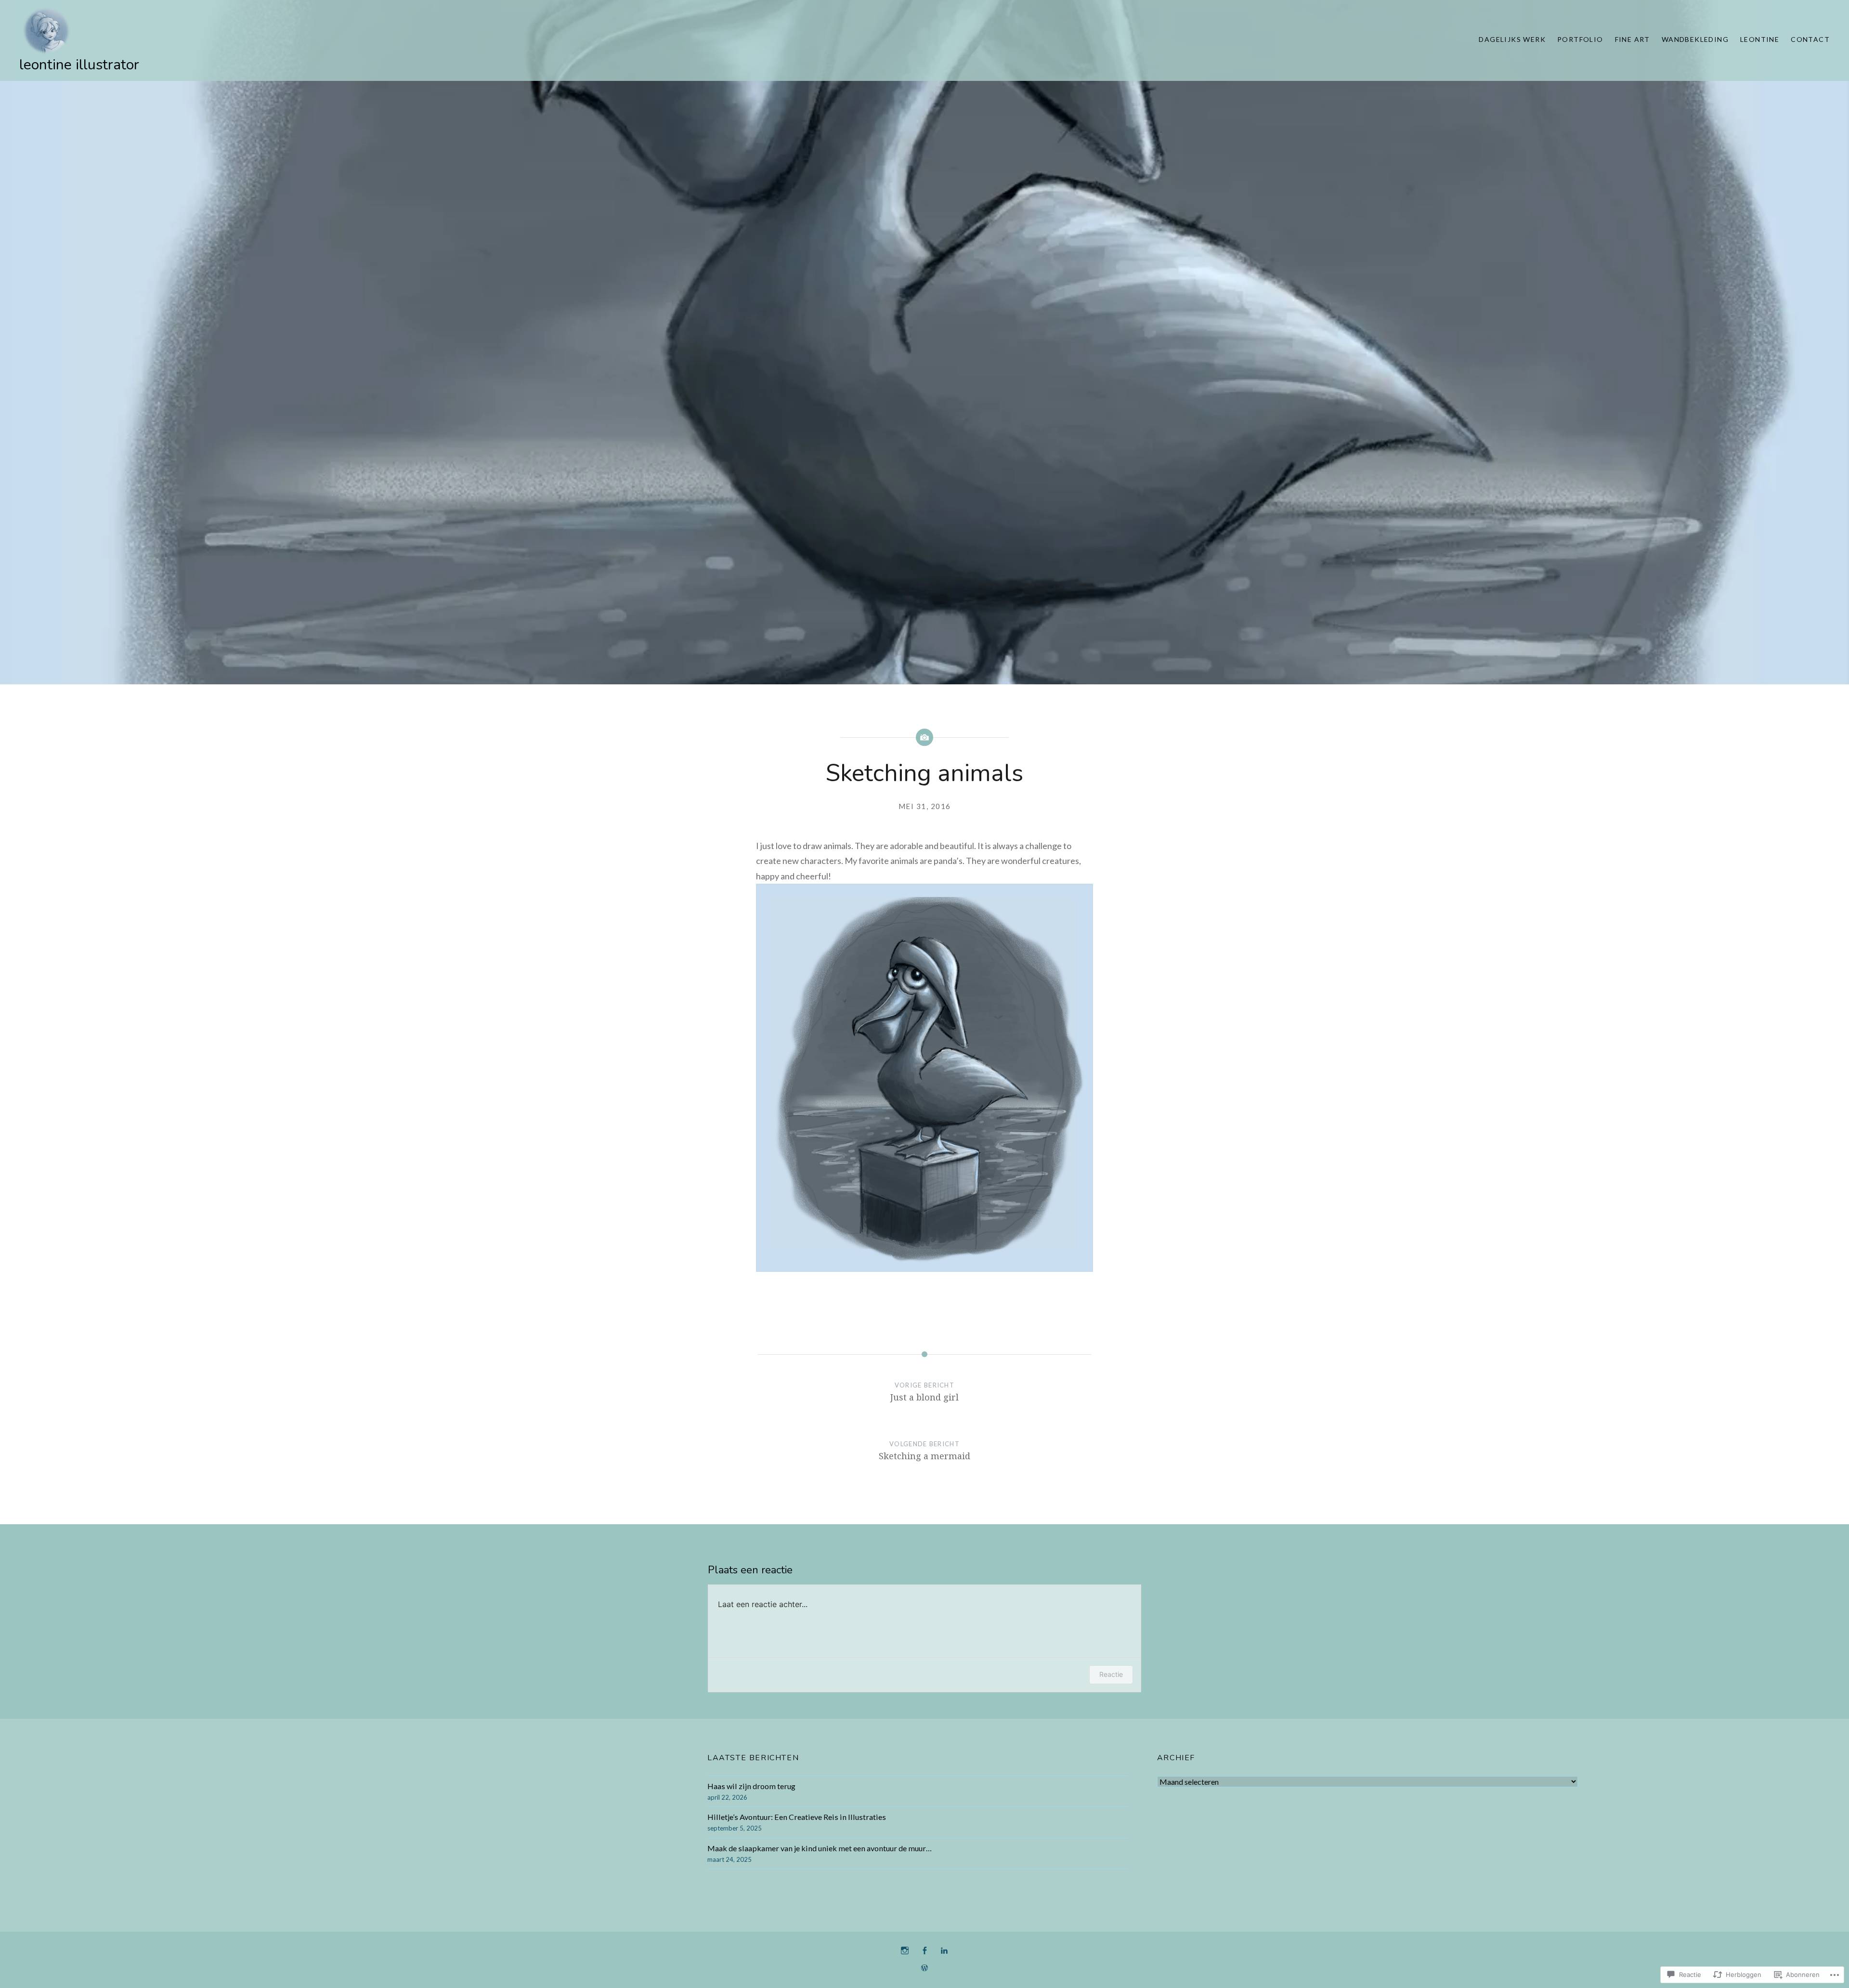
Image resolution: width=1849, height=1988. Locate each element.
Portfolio (1580, 39)
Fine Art (1633, 39)
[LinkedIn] (944, 1951)
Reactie (1111, 1674)
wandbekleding (1695, 39)
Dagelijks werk (1512, 39)
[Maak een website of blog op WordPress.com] (924, 1968)
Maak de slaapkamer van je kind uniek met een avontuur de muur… (820, 1848)
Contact (1810, 39)
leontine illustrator (79, 65)
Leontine (1760, 39)
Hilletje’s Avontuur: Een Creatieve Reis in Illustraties (797, 1817)
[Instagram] (905, 1951)
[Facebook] (924, 1951)
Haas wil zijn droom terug (751, 1786)
